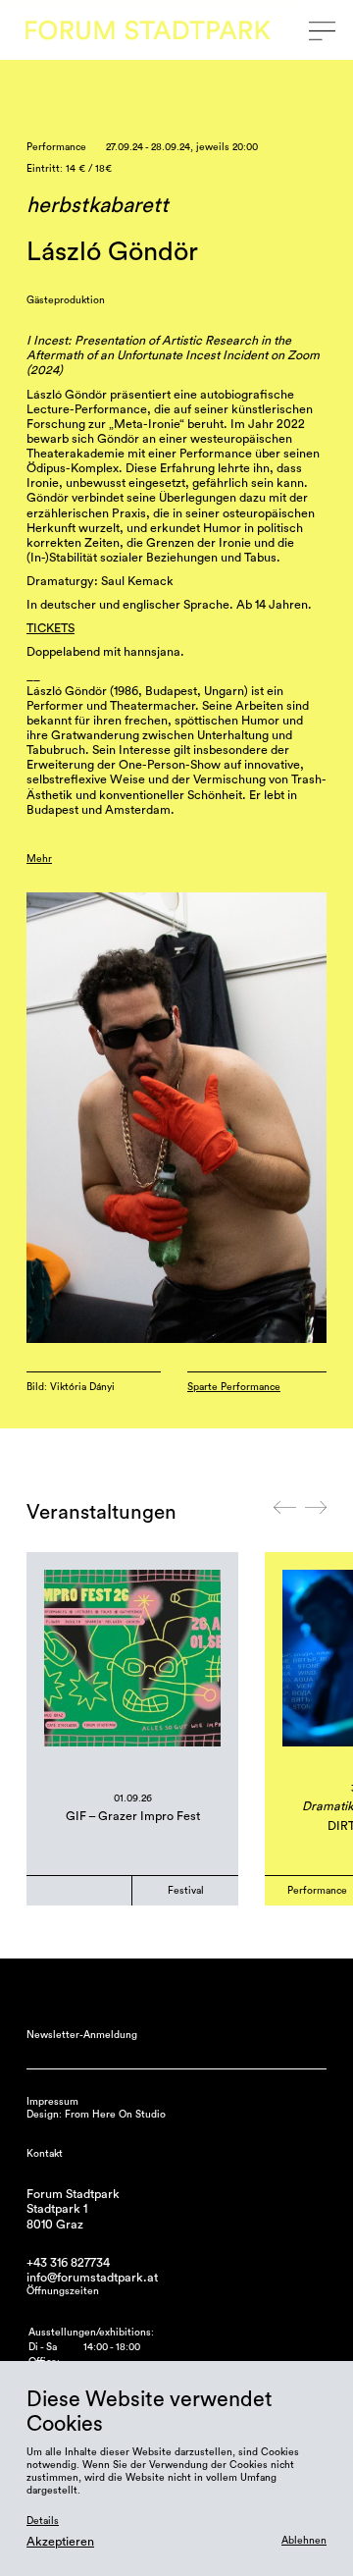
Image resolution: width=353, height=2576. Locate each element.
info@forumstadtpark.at (92, 2278)
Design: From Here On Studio (96, 2115)
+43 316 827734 (68, 2263)
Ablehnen (304, 2541)
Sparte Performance (234, 1387)
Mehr (39, 859)
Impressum (52, 2102)
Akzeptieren (60, 2542)
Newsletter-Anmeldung (82, 2035)
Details (43, 2521)
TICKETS (50, 628)
